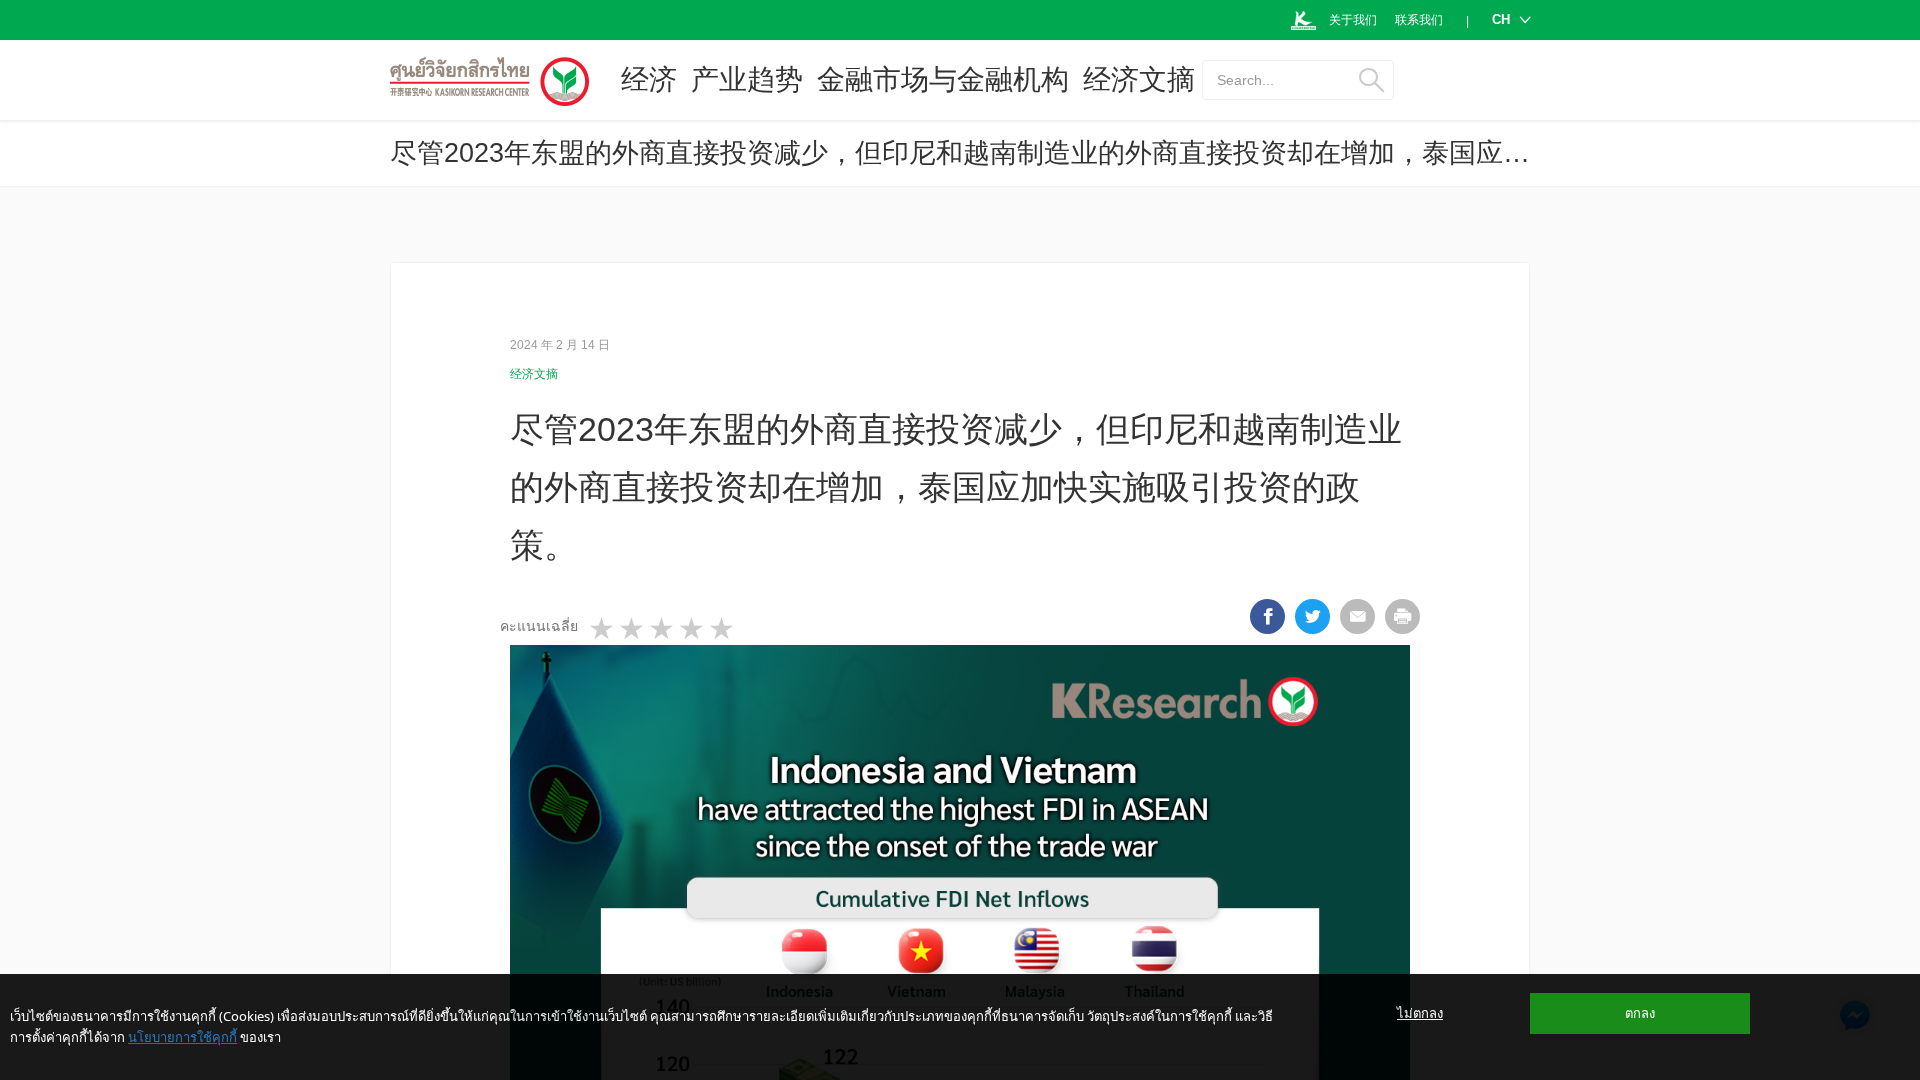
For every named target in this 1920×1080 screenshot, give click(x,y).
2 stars (633, 629)
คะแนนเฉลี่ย (539, 626)
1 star (603, 629)
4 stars (693, 629)
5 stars (723, 629)
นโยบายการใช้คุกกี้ (182, 1037)
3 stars (663, 629)
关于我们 (1353, 20)
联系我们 (1419, 20)
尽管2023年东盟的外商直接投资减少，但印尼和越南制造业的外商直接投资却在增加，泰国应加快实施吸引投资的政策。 (1108, 153)
